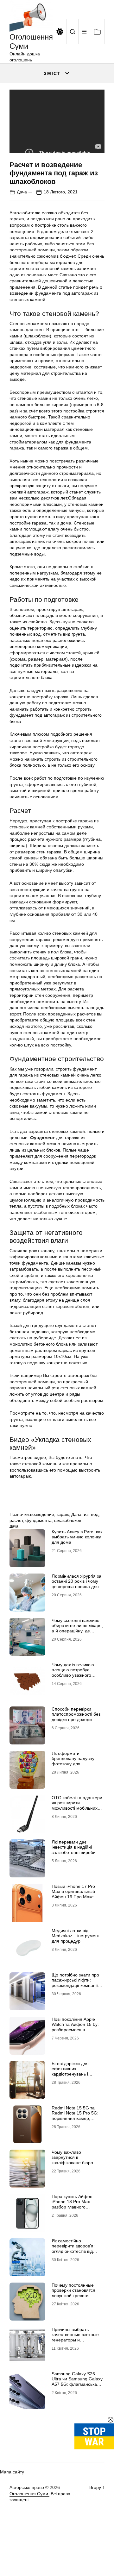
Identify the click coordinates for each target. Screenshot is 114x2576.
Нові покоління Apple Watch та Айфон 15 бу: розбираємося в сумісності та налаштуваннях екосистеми (75, 2033)
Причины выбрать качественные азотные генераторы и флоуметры (75, 2337)
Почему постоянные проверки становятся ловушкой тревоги (73, 2290)
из (86, 1514)
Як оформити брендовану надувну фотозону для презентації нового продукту (73, 1764)
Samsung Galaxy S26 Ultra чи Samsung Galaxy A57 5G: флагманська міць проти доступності (77, 2382)
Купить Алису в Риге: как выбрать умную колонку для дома (77, 1537)
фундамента (38, 1520)
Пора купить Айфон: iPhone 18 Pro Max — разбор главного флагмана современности (74, 2207)
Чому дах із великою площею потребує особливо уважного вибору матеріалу (73, 1673)
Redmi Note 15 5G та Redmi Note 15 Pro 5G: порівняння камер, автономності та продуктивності (75, 2118)
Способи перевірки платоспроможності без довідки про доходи (76, 1714)
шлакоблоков (68, 1520)
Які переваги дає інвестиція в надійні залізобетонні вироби (74, 1847)
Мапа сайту (12, 2472)
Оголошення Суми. (29, 2494)
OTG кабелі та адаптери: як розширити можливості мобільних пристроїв (78, 1806)
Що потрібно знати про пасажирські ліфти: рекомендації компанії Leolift (75, 1983)
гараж (63, 1514)
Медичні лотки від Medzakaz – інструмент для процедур (76, 1936)
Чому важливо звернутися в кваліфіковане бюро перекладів (72, 2160)
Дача (22, 192)
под (95, 1514)
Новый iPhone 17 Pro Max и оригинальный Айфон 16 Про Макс (73, 1892)
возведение (42, 1514)
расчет (16, 1520)
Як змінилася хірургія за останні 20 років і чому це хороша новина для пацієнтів (76, 1584)
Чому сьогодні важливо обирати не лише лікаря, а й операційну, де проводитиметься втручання (77, 1631)
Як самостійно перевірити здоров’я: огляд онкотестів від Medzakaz (73, 2249)
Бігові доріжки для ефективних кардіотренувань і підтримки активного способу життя (73, 2074)
